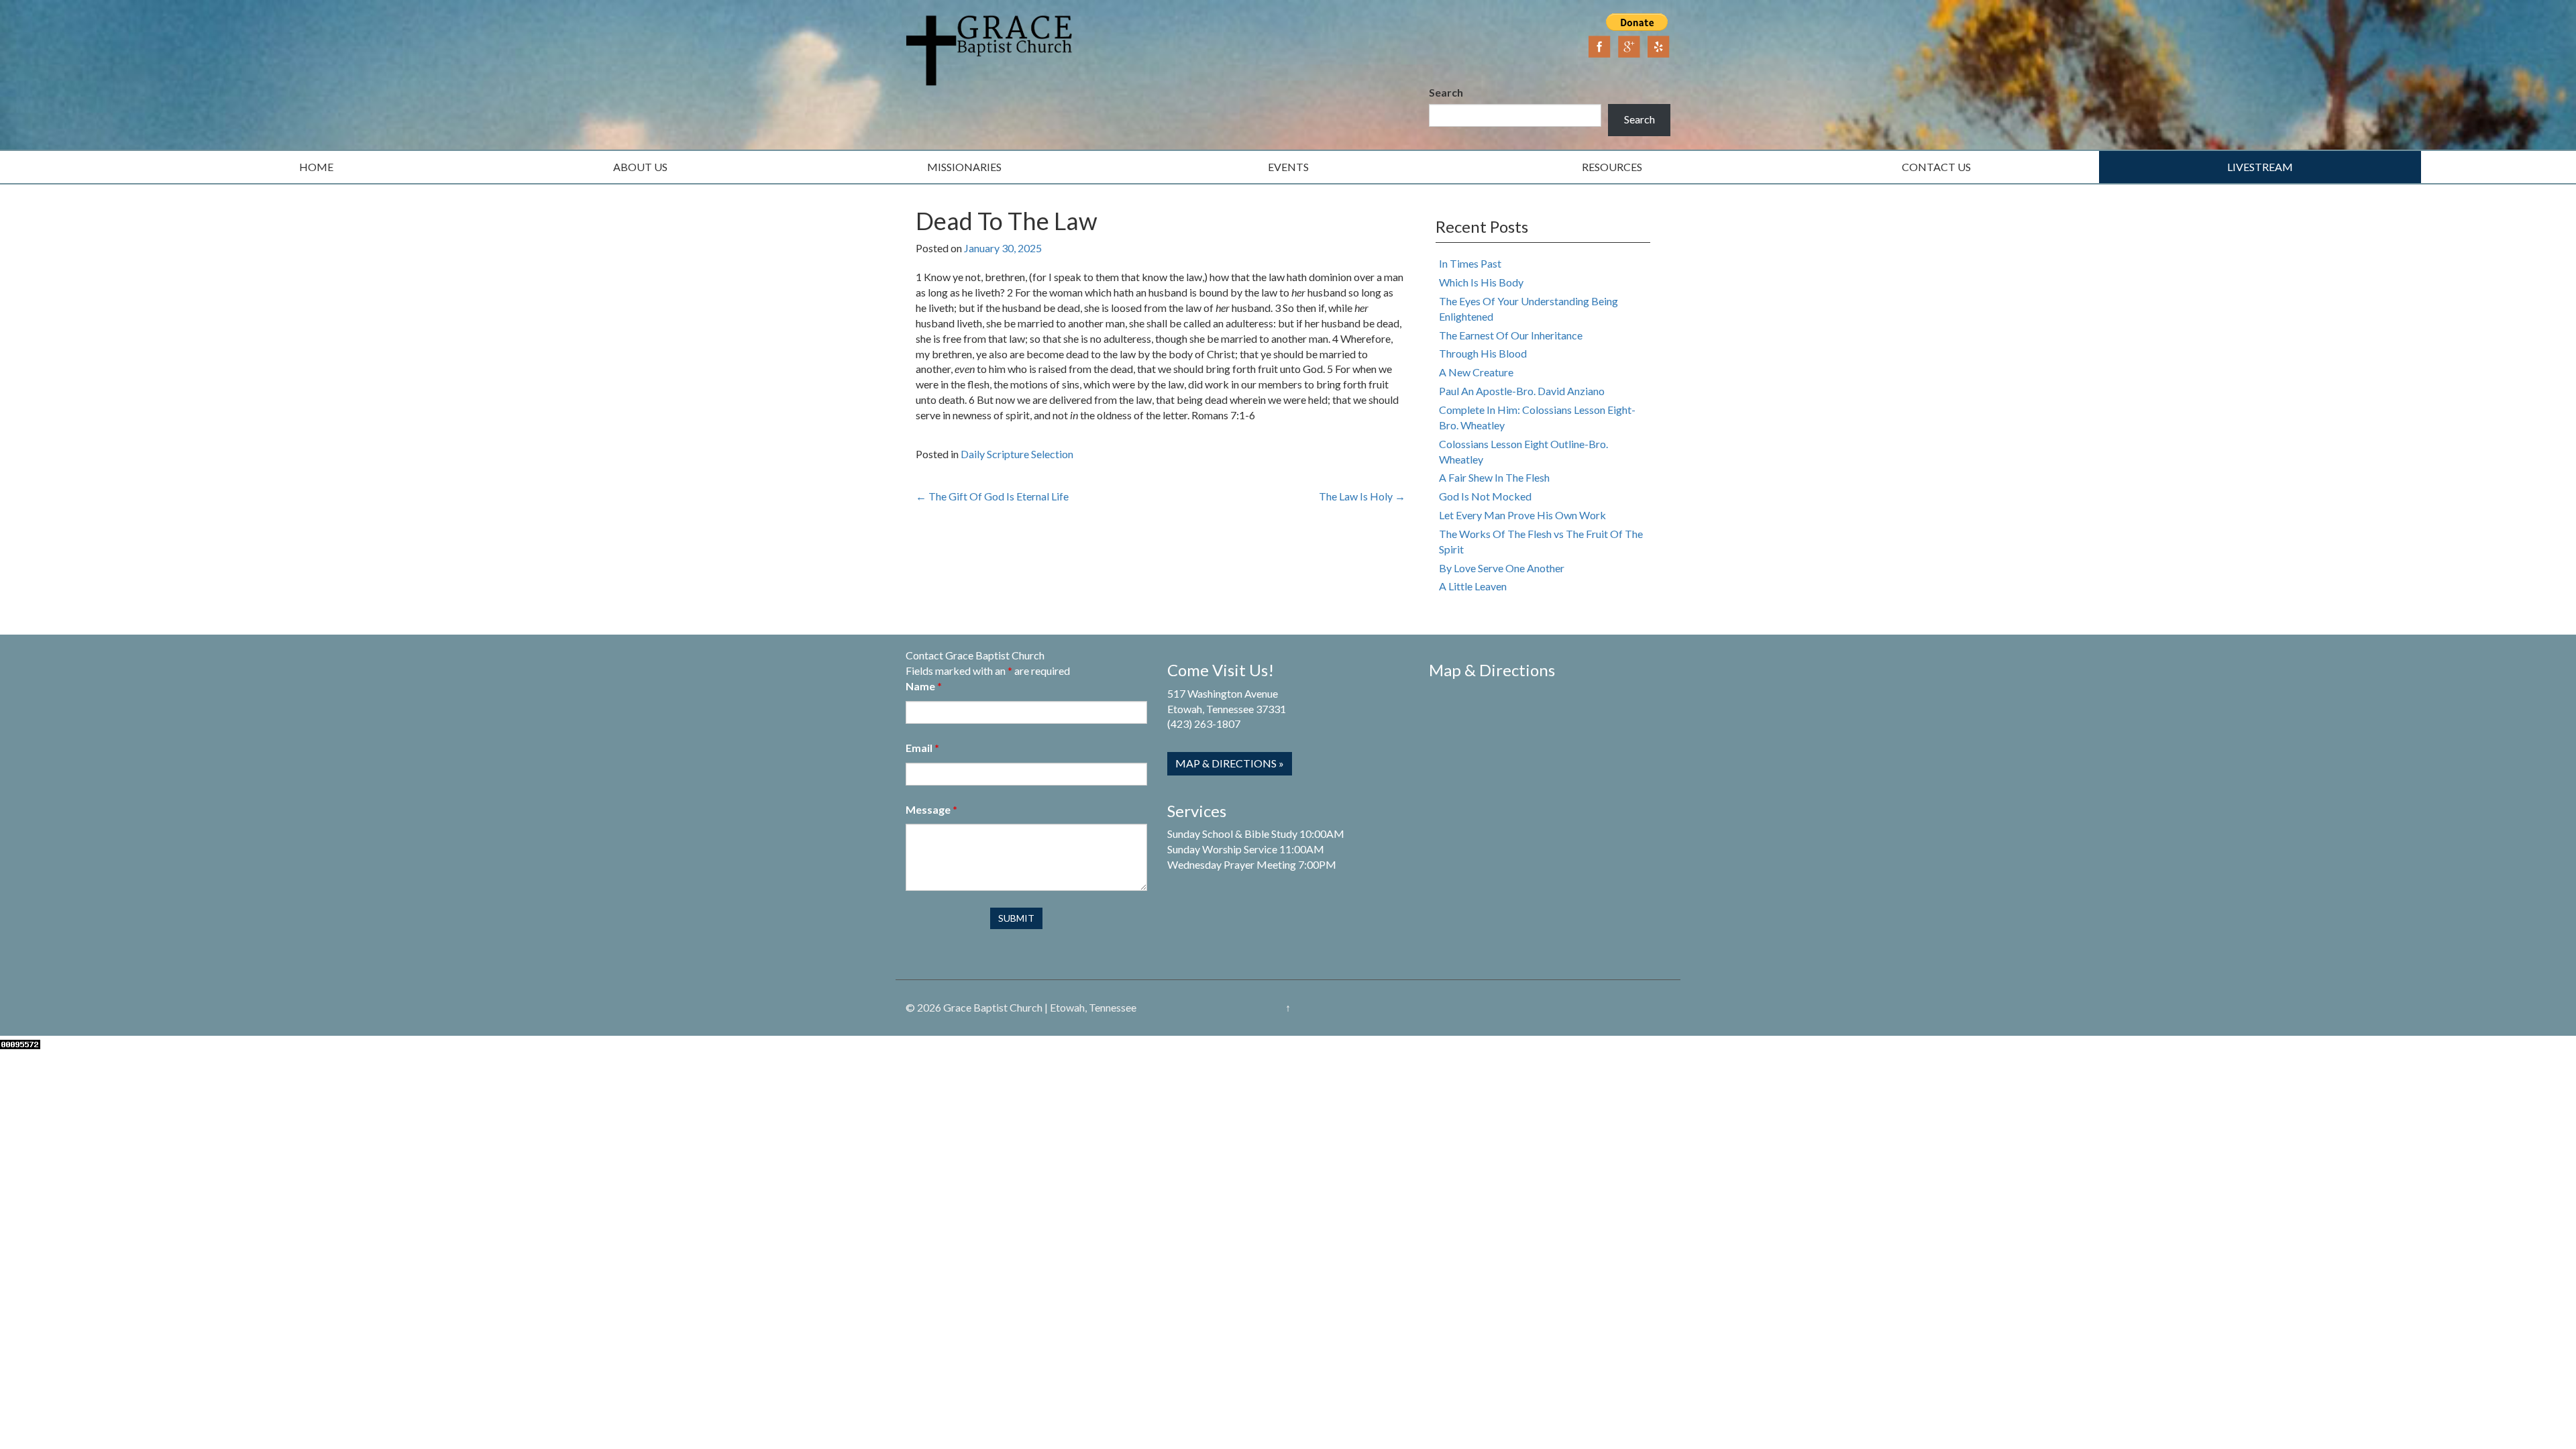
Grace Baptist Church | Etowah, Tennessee (1040, 1007)
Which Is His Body (1481, 282)
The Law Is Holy (1362, 496)
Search (1446, 92)
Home (316, 167)
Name (924, 686)
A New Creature (1476, 372)
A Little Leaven (1473, 586)
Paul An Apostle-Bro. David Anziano (1522, 391)
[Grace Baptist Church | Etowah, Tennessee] (989, 49)
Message (931, 809)
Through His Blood (1483, 353)
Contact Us (1936, 167)
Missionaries (964, 167)
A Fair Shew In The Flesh (1494, 477)
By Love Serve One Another (1502, 568)
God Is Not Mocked (1485, 496)
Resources (1612, 167)
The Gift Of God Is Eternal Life (992, 496)
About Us (640, 167)
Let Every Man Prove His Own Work (1522, 515)
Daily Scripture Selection (1017, 454)
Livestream (2260, 167)
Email (922, 748)
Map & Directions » (1230, 763)
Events (1288, 167)
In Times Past (1470, 263)
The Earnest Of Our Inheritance (1511, 335)
